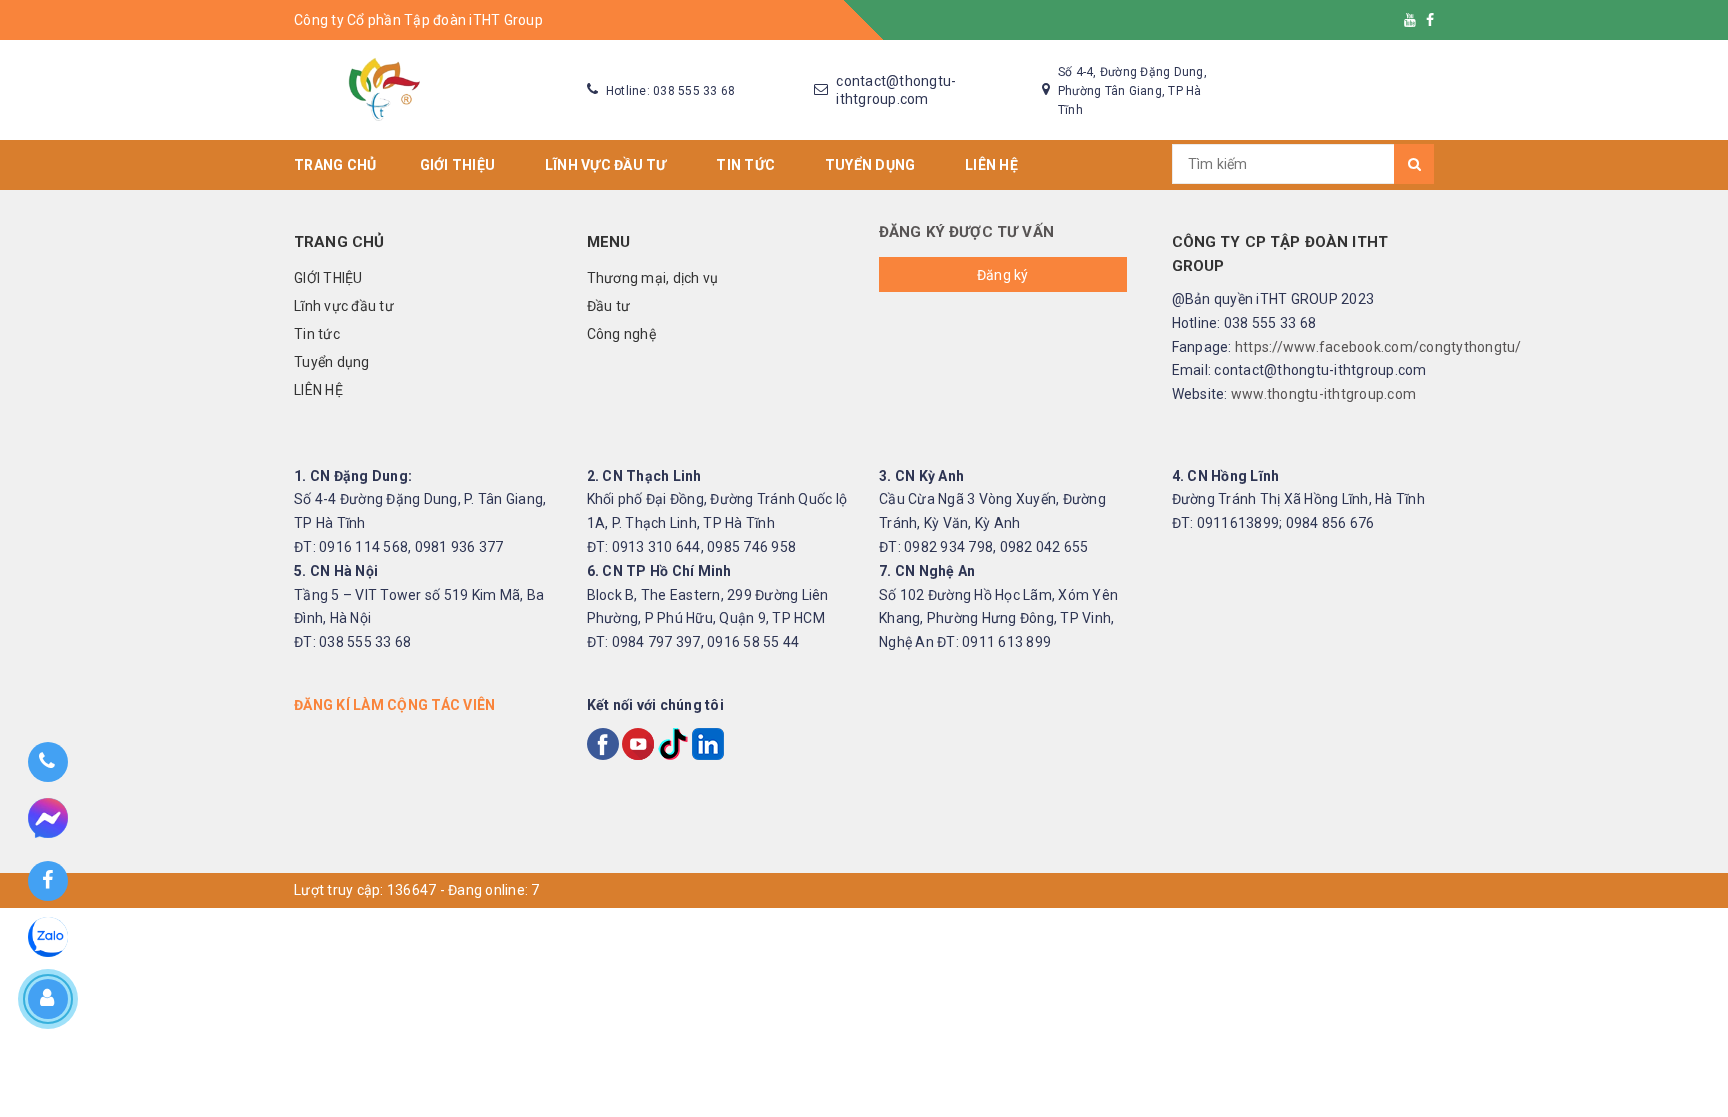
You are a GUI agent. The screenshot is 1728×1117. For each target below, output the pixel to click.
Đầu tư (609, 306)
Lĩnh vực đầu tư (609, 165)
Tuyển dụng (873, 165)
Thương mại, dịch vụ (653, 278)
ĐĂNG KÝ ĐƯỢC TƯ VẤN (966, 232)
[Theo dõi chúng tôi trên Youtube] (1410, 20)
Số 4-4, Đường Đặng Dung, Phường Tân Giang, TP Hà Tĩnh (1132, 91)
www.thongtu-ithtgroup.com (1323, 394)
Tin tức (748, 165)
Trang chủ (335, 165)
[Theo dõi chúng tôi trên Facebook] (1430, 20)
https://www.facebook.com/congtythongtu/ (1378, 347)
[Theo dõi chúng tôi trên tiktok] (673, 742)
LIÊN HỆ (994, 165)
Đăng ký (1003, 275)
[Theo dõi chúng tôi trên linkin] (708, 742)
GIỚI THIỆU (461, 165)
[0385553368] (47, 762)
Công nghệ (621, 334)
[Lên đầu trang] (1693, 1017)
